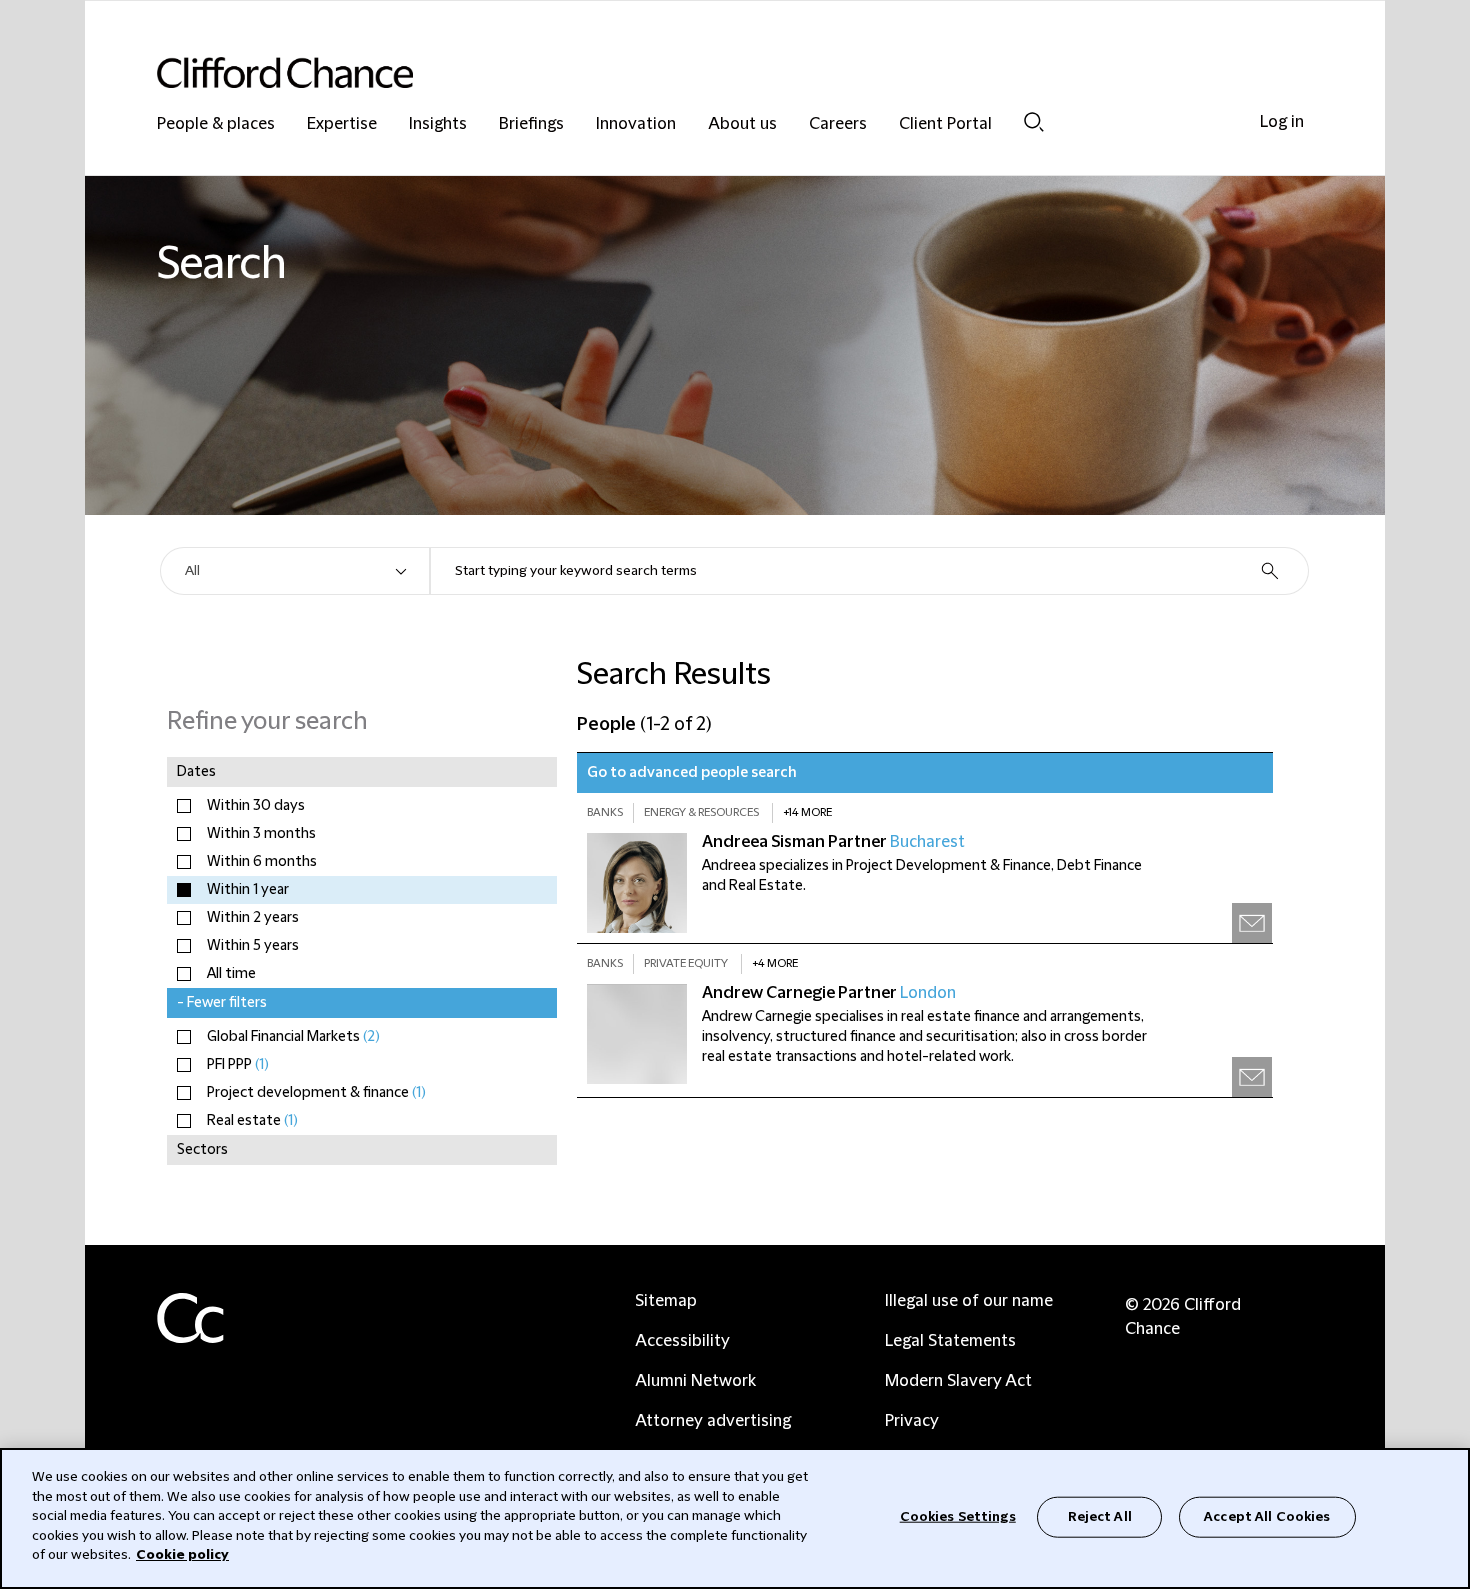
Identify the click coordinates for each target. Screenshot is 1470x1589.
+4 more (775, 963)
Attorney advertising (713, 1421)
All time (231, 974)
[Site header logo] (695, 72)
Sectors (202, 1150)
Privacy (912, 1421)
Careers (838, 124)
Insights (438, 124)
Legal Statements (950, 1341)
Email (1252, 923)
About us (742, 124)
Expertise (342, 124)
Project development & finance (316, 1093)
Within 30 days (256, 806)
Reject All (1100, 1516)
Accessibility (682, 1341)
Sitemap (666, 1301)
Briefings (531, 124)
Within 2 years (253, 918)
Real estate (252, 1121)
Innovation (636, 124)
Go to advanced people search (692, 773)
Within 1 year (248, 890)
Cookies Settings (958, 1516)
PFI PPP (238, 1065)
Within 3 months (261, 834)
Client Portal (945, 124)
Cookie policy (182, 1555)
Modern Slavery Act (958, 1381)
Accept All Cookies (1267, 1516)
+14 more (807, 812)
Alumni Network (695, 1381)
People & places (216, 124)
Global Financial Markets (293, 1037)
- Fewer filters (222, 1003)
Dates (196, 772)
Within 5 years (253, 946)
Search (1034, 121)
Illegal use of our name (969, 1301)
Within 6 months (262, 862)
